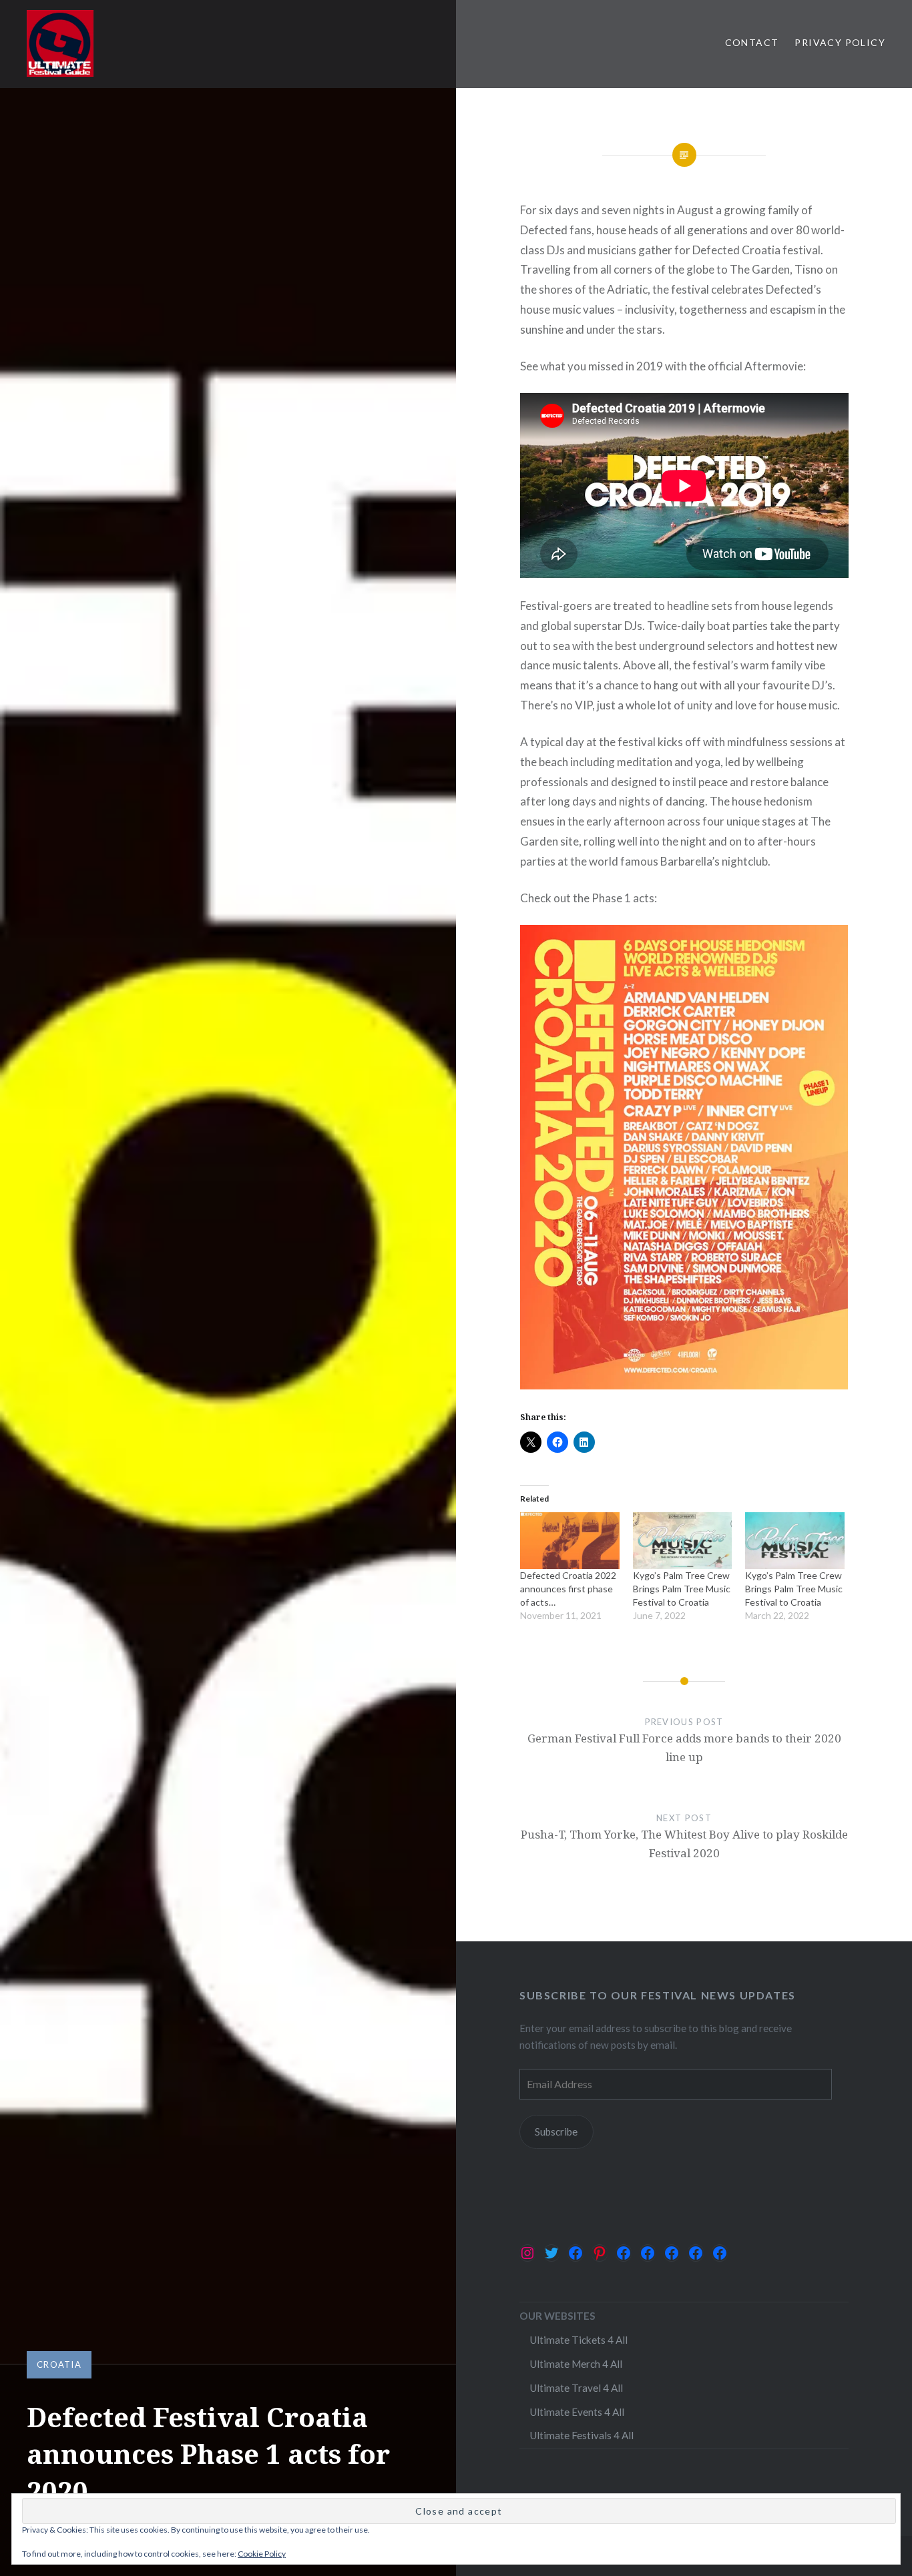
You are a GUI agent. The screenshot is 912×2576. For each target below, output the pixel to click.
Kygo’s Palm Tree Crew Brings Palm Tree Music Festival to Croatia (682, 1589)
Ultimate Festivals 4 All (582, 2435)
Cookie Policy (262, 2554)
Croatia (59, 2364)
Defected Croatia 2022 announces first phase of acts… (568, 1589)
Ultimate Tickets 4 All (579, 2340)
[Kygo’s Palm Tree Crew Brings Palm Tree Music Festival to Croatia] (683, 1541)
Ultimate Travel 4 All (576, 2388)
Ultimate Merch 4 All (576, 2364)
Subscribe (556, 2132)
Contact (752, 42)
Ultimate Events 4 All (577, 2412)
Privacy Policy (840, 42)
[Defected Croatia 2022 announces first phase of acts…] (570, 1541)
